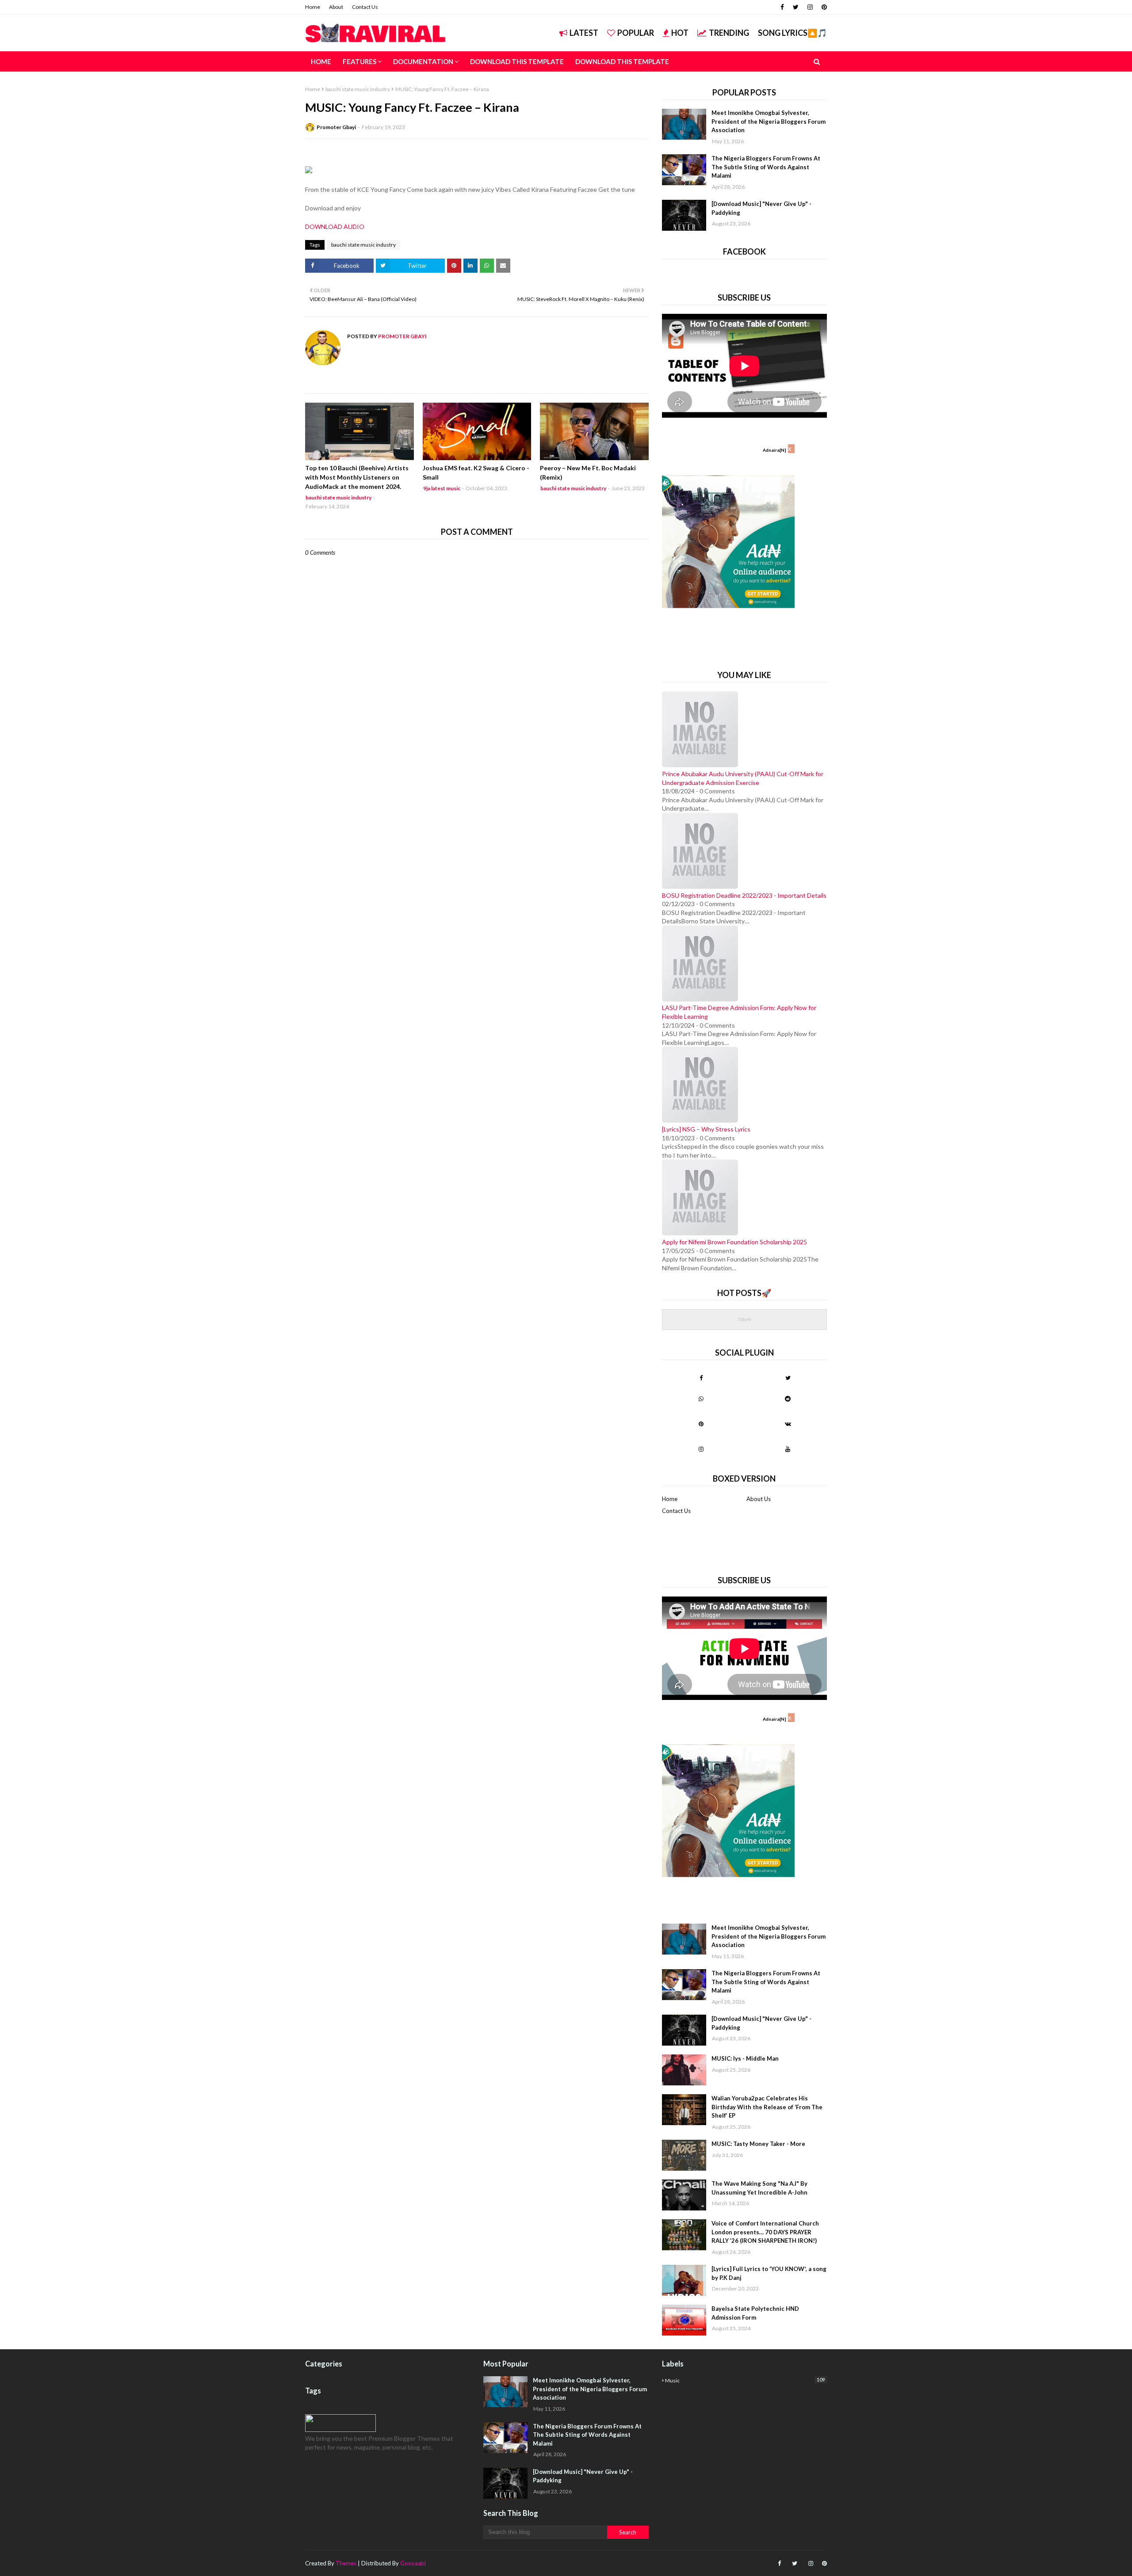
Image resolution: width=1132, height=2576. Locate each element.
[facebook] (782, 7)
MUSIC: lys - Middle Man (745, 2058)
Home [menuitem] (321, 61)
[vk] (788, 1424)
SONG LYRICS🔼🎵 (792, 33)
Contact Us (365, 7)
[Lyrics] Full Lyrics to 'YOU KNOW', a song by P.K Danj (769, 2273)
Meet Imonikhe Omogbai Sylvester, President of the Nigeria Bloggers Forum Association (769, 121)
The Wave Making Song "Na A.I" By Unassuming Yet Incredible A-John (759, 2188)
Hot (680, 33)
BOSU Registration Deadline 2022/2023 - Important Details (744, 895)
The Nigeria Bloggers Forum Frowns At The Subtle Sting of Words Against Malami (766, 167)
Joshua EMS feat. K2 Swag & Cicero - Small (476, 473)
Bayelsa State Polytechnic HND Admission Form (755, 2313)
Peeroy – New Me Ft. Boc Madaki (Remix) (588, 473)
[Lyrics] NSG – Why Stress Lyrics (706, 1129)
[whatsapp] (701, 1399)
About (336, 7)
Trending (729, 33)
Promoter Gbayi (336, 127)
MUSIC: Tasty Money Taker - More (758, 2144)
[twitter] (796, 7)
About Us (759, 1499)
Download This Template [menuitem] (517, 61)
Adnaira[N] (774, 450)
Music (745, 2380)
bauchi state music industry (358, 89)
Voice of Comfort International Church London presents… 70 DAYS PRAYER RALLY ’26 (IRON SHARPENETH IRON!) (765, 2232)
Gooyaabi (413, 2563)
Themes (346, 2563)
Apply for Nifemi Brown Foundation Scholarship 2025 (734, 1242)
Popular (636, 33)
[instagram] (810, 7)
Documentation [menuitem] (423, 61)
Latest (584, 33)
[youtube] (788, 1449)
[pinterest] (823, 7)
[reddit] (788, 1399)
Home (313, 7)
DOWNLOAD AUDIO (335, 227)
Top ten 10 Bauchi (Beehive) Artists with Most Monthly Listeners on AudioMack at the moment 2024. (357, 477)
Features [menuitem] (359, 61)
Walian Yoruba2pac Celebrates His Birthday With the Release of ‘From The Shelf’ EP (767, 2107)
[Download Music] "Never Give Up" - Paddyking (761, 208)
